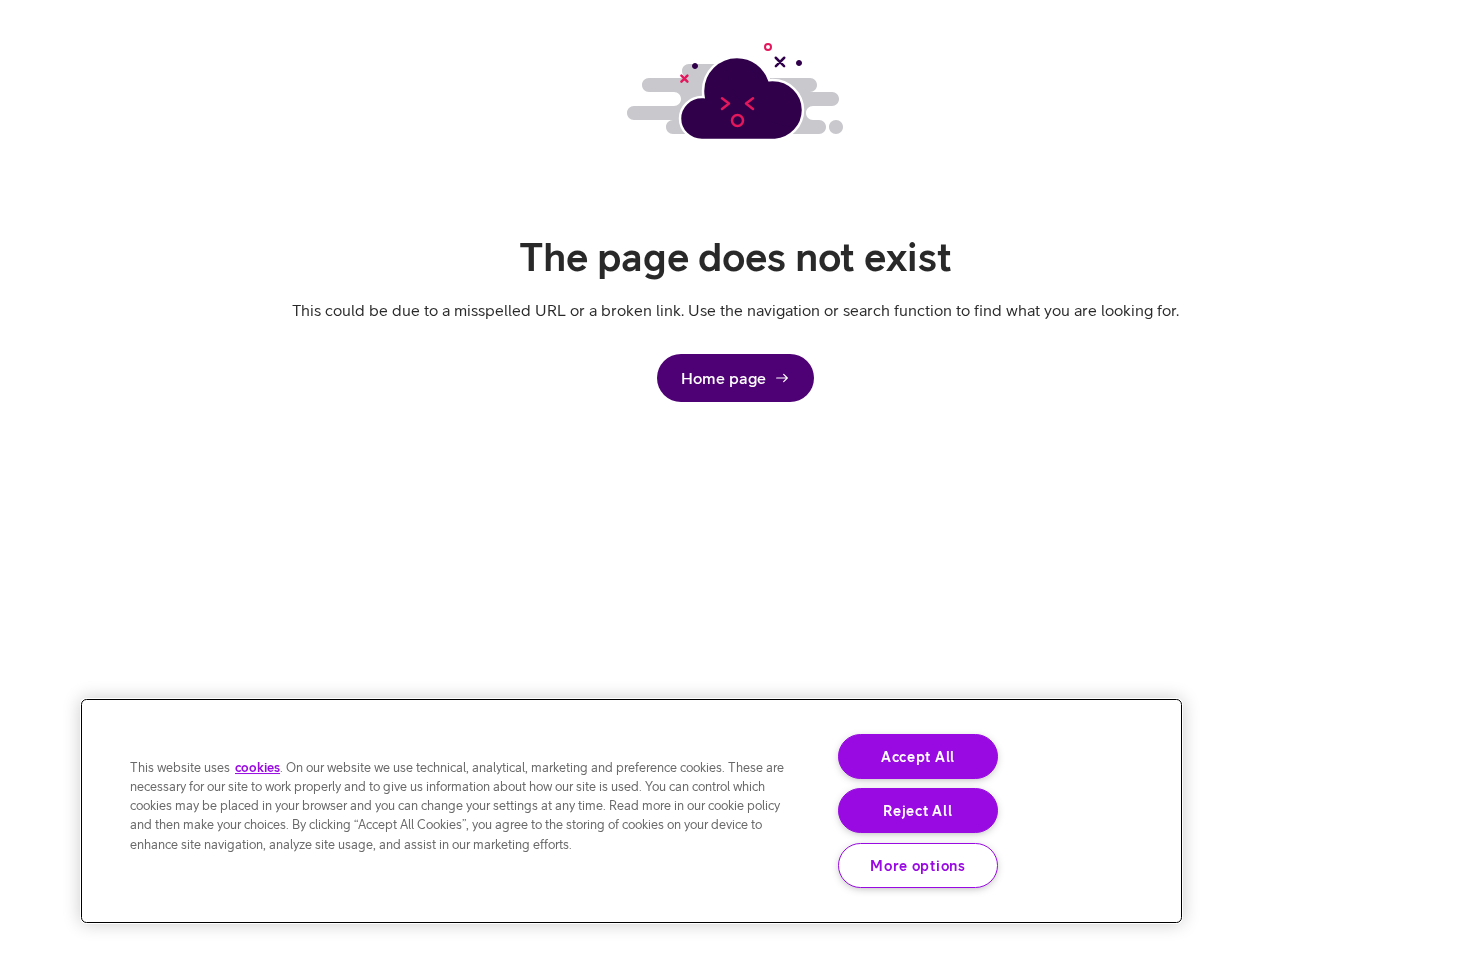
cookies (257, 767)
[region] (631, 811)
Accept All (918, 756)
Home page (723, 378)
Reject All (917, 810)
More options (918, 865)
